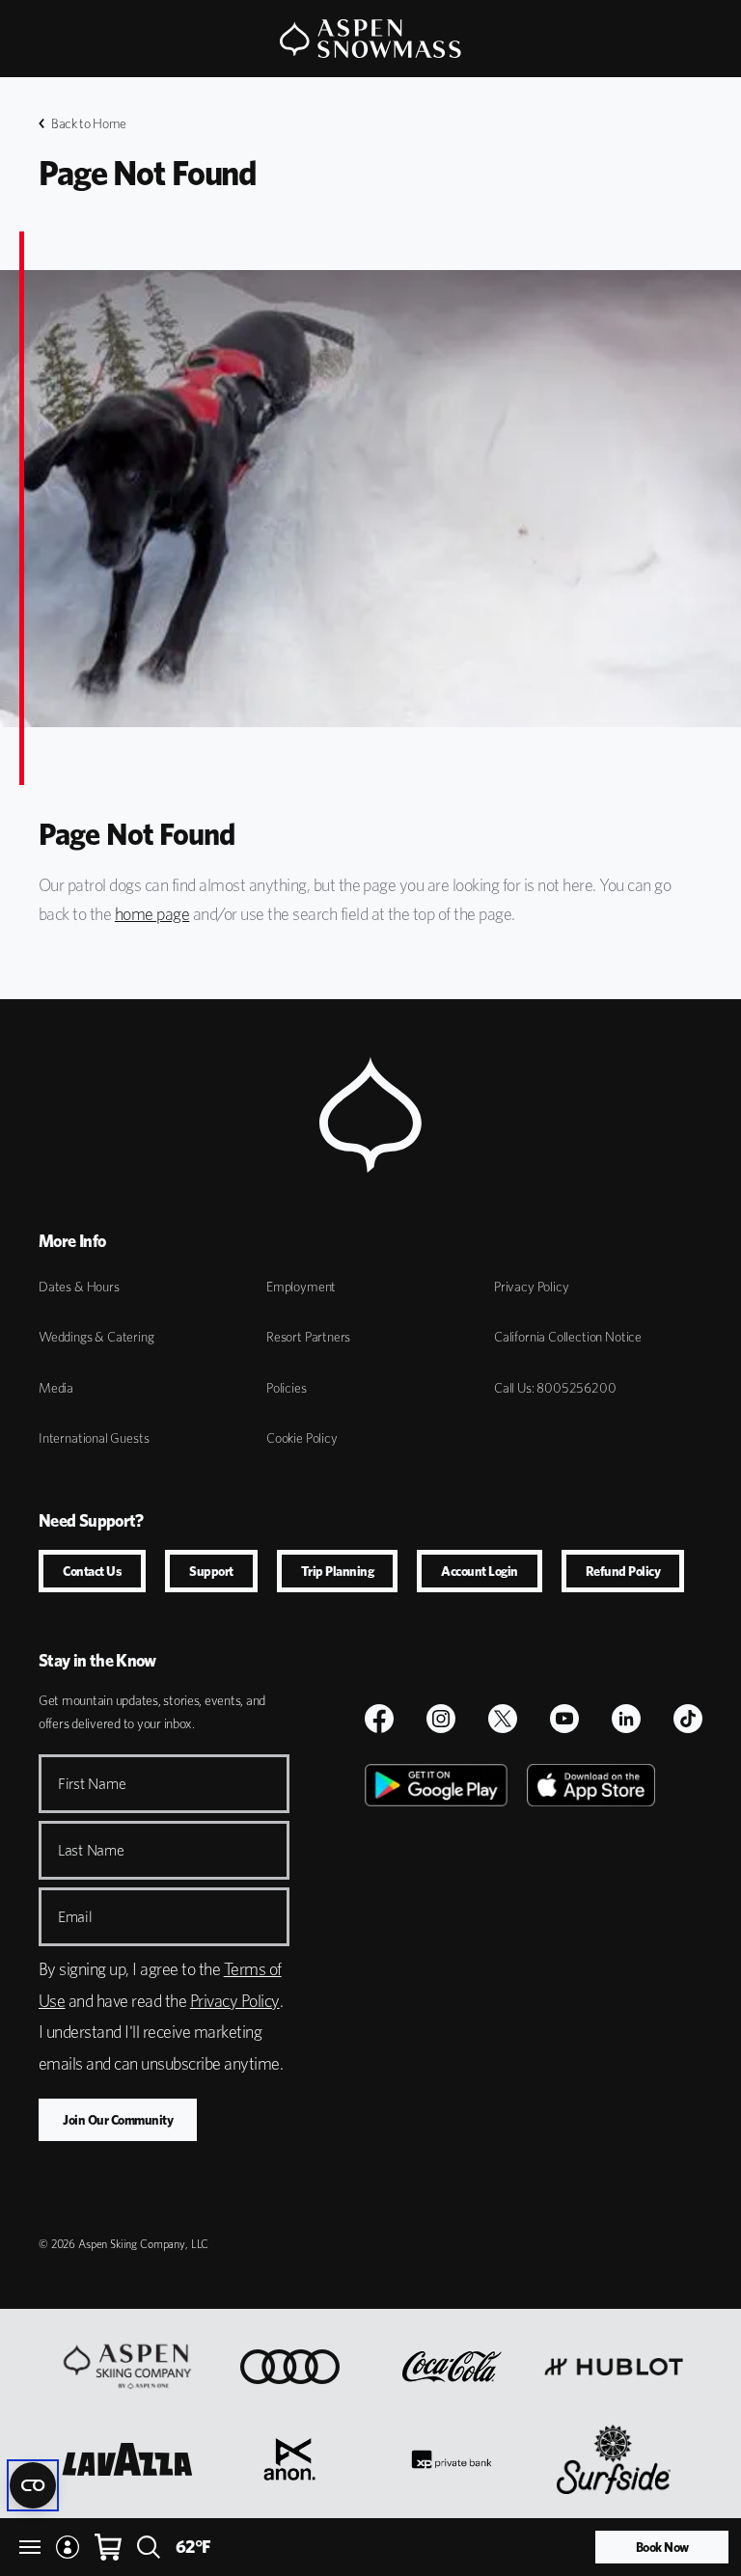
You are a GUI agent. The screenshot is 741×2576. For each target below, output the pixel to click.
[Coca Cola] (452, 2367)
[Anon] (289, 2459)
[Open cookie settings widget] (33, 2485)
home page (152, 914)
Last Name (91, 1850)
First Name (92, 1784)
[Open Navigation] (30, 2547)
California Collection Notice (568, 1337)
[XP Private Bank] (451, 2459)
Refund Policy (623, 1571)
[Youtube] (564, 1719)
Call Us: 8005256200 (555, 1388)
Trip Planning (338, 1571)
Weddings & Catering (96, 1337)
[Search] (149, 2547)
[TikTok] (688, 1719)
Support (211, 1571)
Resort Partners (308, 1337)
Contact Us (92, 1571)
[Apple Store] (591, 1981)
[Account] (68, 2547)
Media (56, 1388)
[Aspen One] (127, 2367)
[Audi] (290, 2367)
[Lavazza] (127, 2459)
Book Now (662, 2547)
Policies (287, 1388)
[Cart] (108, 2547)
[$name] (379, 1719)
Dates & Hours (79, 1287)
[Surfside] (614, 2459)
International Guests (94, 1438)
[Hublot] (614, 2367)
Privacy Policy (531, 1287)
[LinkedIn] (626, 1719)
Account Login (480, 1571)
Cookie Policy (302, 1438)
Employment (301, 1287)
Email (75, 1917)
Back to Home (89, 123)
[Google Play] (436, 1981)
